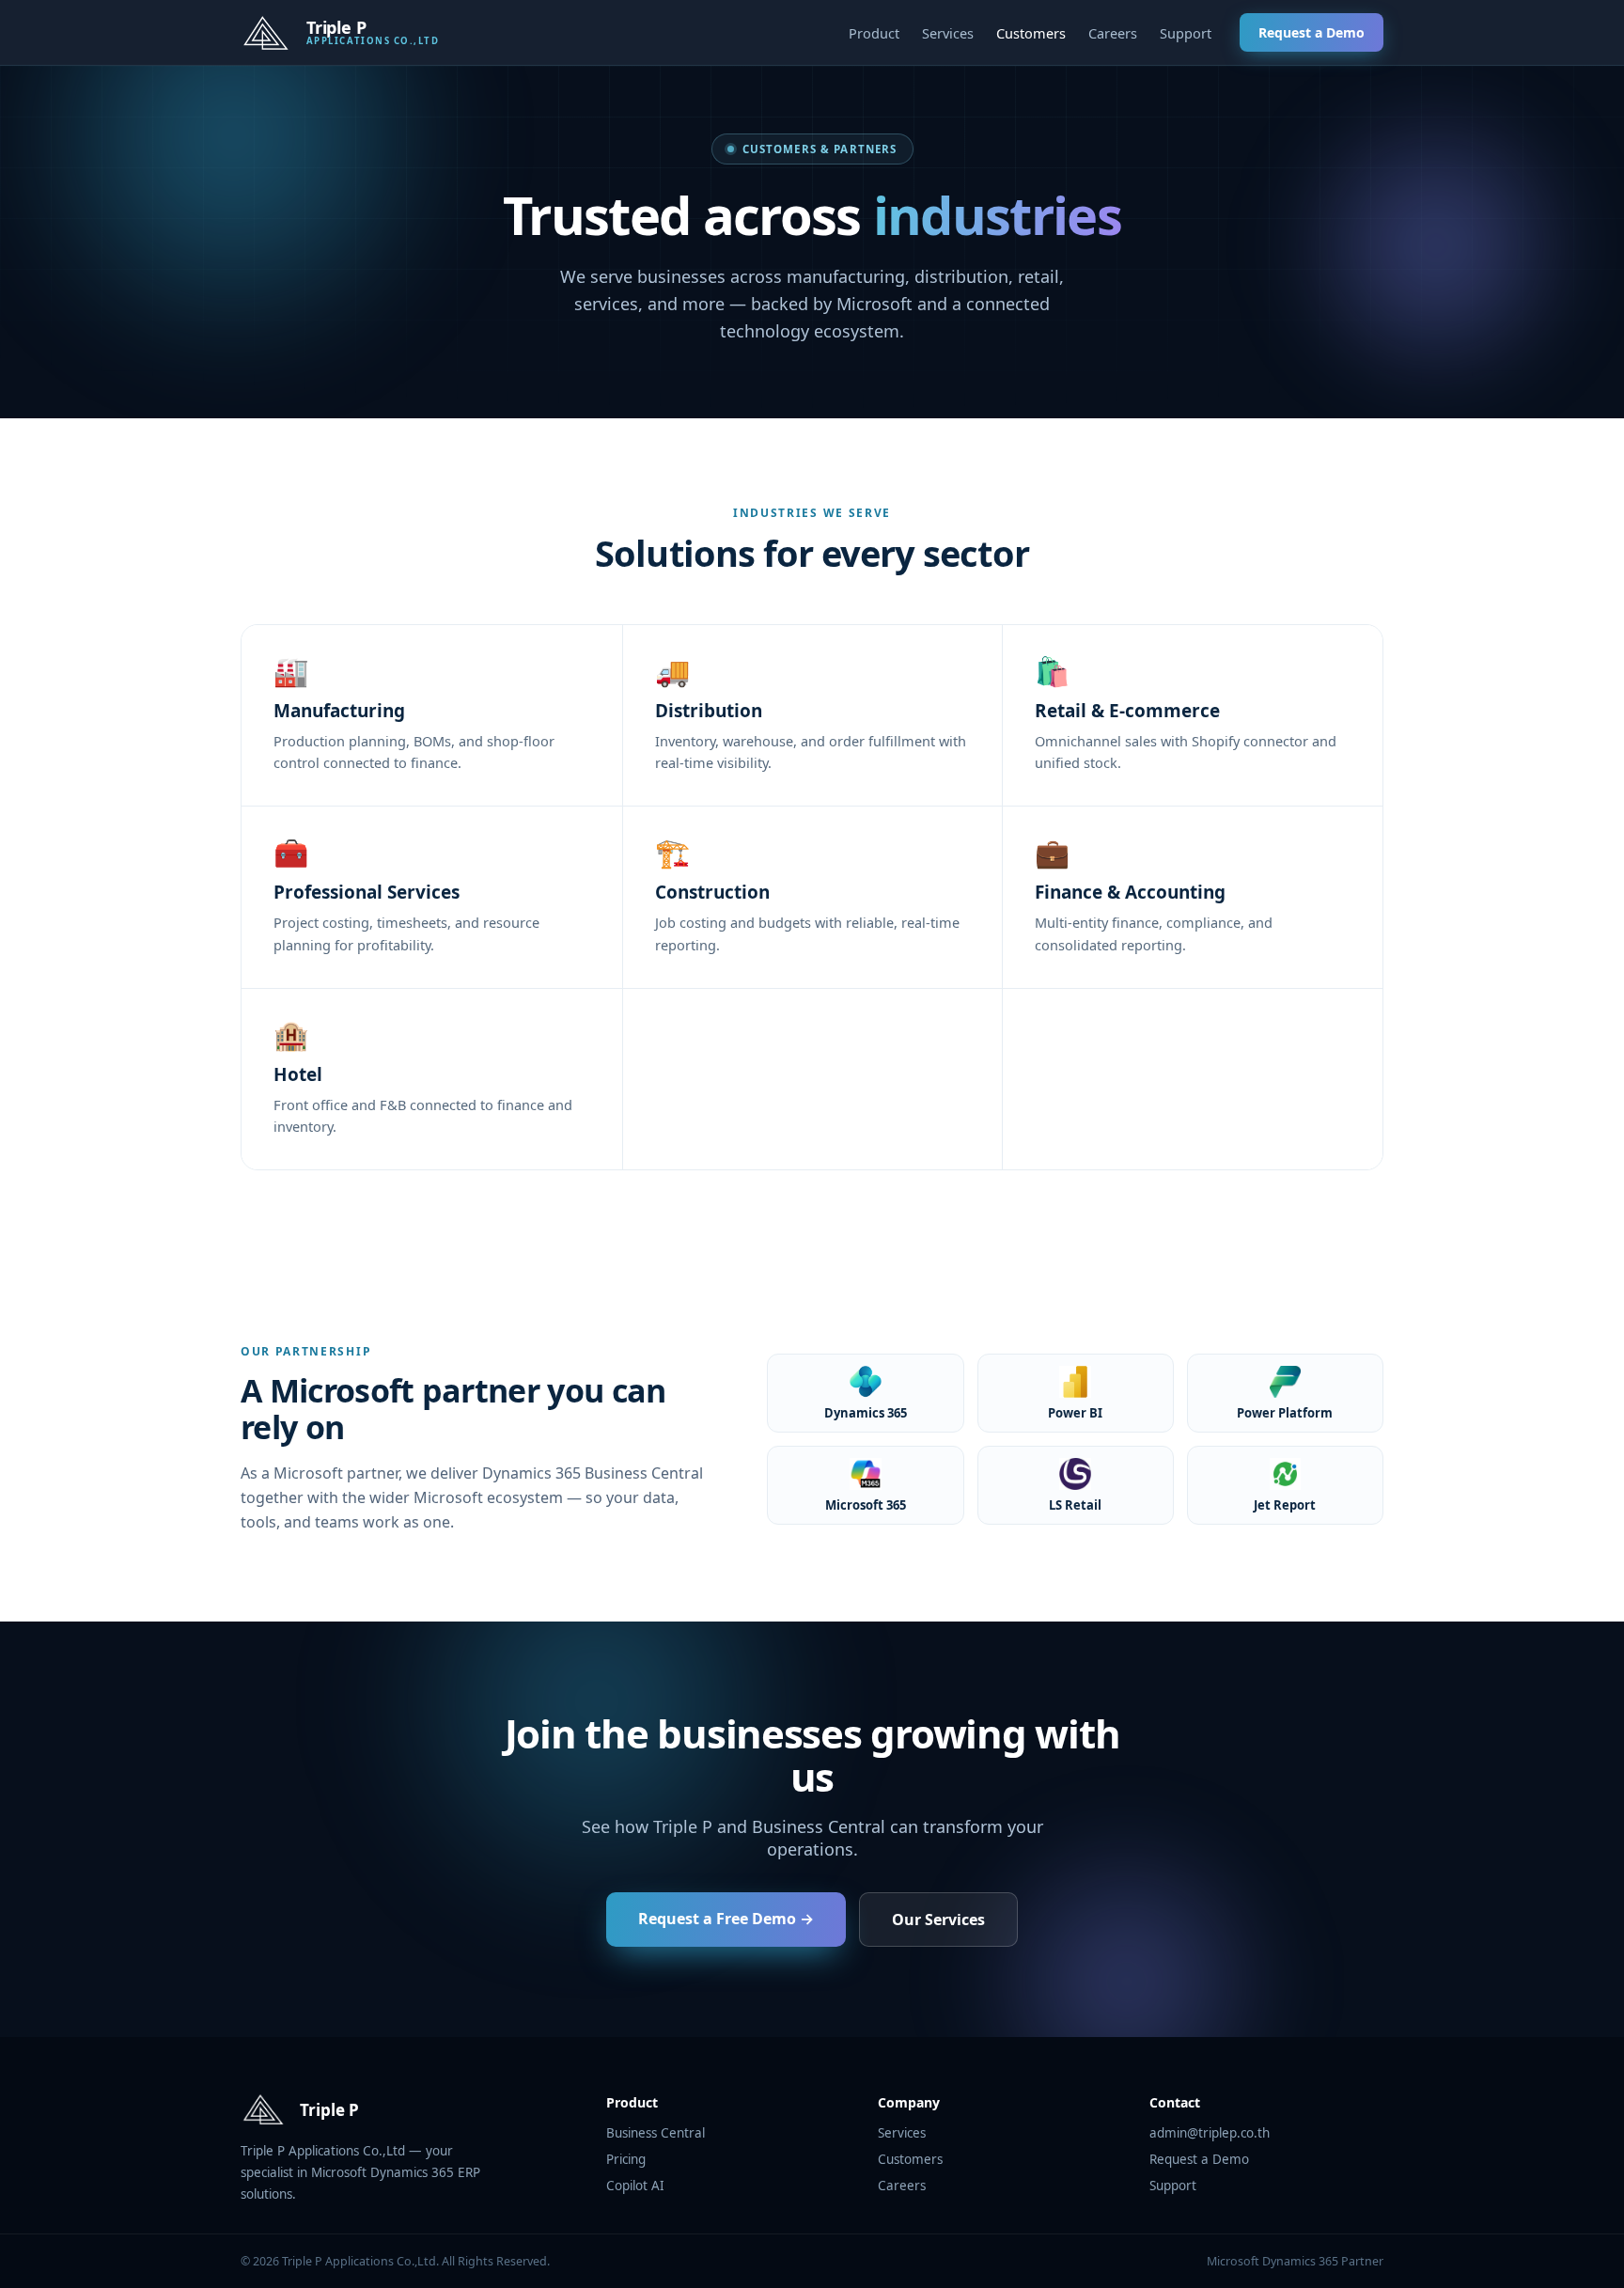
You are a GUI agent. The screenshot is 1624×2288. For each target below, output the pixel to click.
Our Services (938, 1920)
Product (874, 33)
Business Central (656, 2133)
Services (948, 33)
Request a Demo (1312, 32)
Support (1186, 33)
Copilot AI (635, 2186)
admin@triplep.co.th (1210, 2133)
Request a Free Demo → (726, 1919)
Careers (1113, 33)
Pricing (626, 2159)
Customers (1031, 33)
